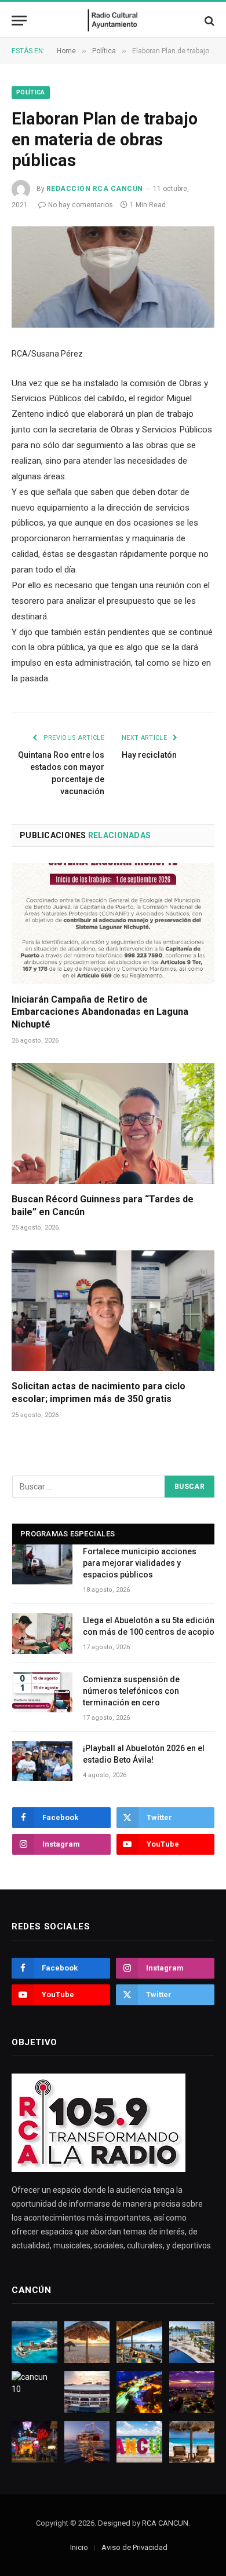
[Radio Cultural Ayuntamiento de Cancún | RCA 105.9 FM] (113, 21)
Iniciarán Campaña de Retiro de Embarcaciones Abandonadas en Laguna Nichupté (100, 1012)
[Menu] (19, 21)
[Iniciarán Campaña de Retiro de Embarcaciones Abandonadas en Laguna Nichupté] (113, 923)
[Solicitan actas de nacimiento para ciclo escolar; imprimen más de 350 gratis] (113, 1311)
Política (31, 92)
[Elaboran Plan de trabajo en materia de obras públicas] (113, 277)
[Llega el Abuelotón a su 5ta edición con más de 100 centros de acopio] (42, 1633)
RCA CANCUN (165, 2523)
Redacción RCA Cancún (95, 189)
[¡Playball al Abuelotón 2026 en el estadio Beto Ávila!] (42, 1761)
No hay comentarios (81, 205)
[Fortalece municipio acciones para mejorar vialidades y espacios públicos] (42, 1564)
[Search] (208, 21)
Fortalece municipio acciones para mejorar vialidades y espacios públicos (140, 1563)
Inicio (79, 2547)
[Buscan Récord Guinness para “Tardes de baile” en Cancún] (113, 1123)
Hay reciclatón (149, 755)
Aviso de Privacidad (134, 2547)
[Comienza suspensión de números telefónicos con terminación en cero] (42, 1692)
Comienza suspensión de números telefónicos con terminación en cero (131, 1691)
